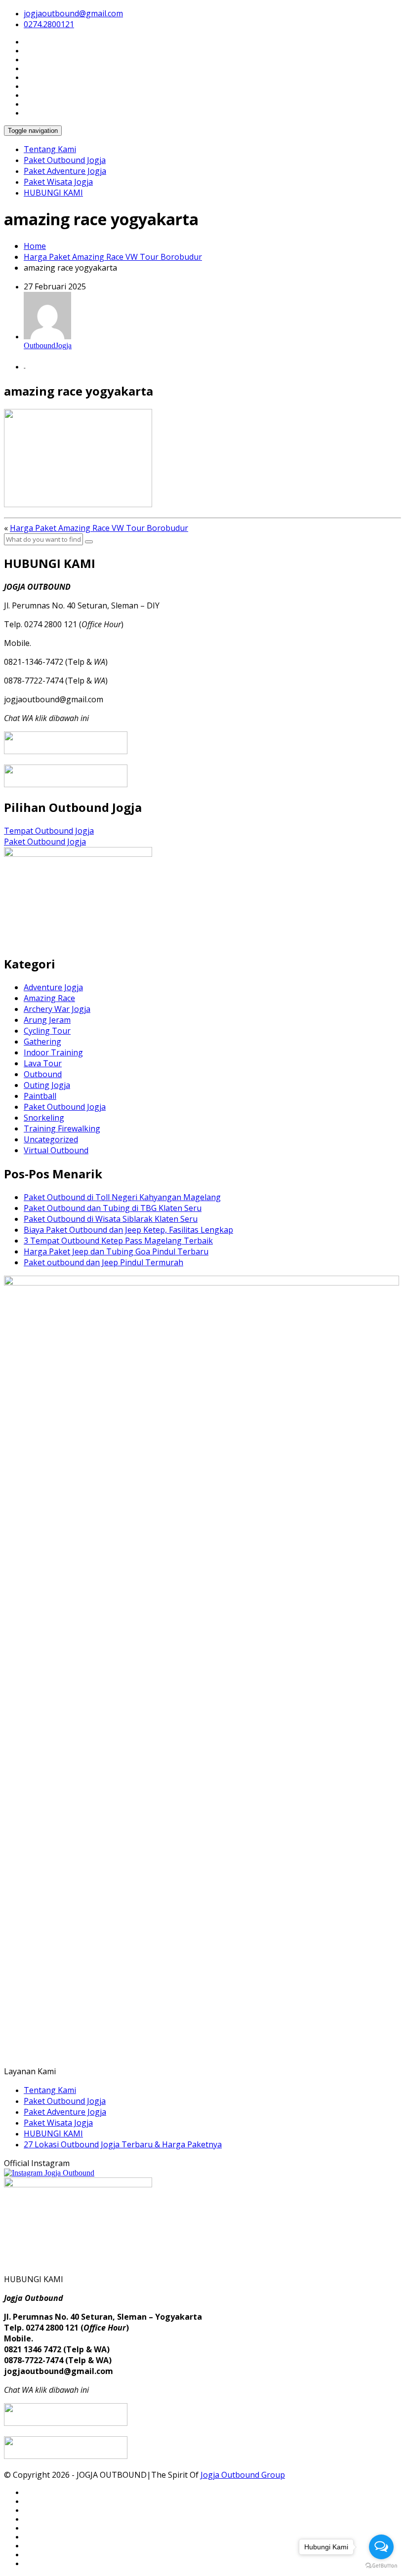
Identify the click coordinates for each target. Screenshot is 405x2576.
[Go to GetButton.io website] (381, 2566)
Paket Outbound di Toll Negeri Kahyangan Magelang (122, 1197)
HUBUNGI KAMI (53, 193)
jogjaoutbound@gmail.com (73, 13)
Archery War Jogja (57, 1009)
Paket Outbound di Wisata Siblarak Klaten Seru (111, 1219)
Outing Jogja (47, 1085)
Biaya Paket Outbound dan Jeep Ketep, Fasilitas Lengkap (128, 1230)
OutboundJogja (48, 345)
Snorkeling (44, 1118)
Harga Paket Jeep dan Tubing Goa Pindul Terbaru (116, 1251)
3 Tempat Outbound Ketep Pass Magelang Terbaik (118, 1241)
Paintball (40, 1096)
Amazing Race (49, 998)
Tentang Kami (50, 149)
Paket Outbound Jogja (65, 160)
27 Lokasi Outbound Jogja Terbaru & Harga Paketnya (123, 2144)
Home (35, 246)
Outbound (43, 1074)
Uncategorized (51, 1139)
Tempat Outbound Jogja (49, 831)
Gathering (42, 1042)
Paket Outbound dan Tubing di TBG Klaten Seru (113, 1208)
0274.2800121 (49, 24)
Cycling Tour (47, 1031)
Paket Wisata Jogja (58, 182)
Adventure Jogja (53, 987)
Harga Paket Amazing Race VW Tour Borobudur (113, 257)
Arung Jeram (47, 1020)
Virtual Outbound (56, 1150)
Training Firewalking (62, 1128)
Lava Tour (43, 1063)
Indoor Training (53, 1052)
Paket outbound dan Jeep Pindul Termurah (103, 1262)
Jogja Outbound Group (243, 2475)
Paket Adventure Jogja (65, 171)
